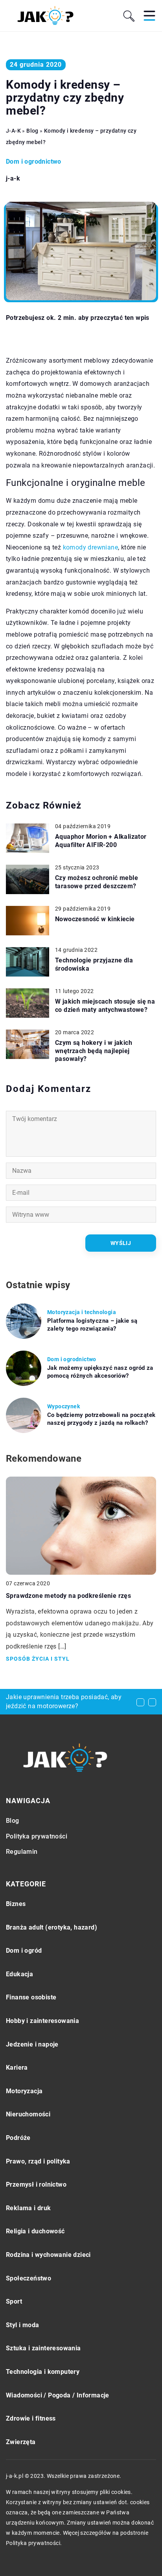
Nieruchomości (28, 2114)
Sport (14, 2301)
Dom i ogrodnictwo (34, 162)
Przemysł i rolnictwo (36, 2184)
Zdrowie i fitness (31, 2418)
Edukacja (19, 1974)
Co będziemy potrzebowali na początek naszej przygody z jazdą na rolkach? (101, 1419)
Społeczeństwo (29, 2278)
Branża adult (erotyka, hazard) (52, 1927)
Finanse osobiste (31, 1997)
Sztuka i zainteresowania (43, 2348)
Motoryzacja (24, 2091)
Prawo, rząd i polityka (38, 2161)
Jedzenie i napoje (32, 2044)
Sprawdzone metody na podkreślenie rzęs (68, 1596)
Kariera (17, 2068)
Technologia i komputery (43, 2372)
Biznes (16, 1904)
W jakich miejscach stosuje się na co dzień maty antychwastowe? (105, 1006)
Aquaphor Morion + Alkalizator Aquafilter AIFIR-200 (101, 841)
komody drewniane (90, 547)
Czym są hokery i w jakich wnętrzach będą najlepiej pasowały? (94, 1051)
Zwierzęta (21, 2442)
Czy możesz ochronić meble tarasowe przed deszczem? (97, 882)
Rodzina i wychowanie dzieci (48, 2255)
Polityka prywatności (37, 1836)
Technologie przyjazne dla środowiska (94, 964)
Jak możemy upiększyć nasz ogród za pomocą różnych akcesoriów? (100, 1372)
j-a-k (13, 179)
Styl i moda (22, 2325)
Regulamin (22, 1852)
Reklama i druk (29, 2208)
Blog (13, 1821)
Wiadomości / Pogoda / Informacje (58, 2395)
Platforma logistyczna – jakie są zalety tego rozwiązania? (92, 1325)
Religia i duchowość (35, 2231)
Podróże (18, 2138)
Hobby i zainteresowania (42, 2021)
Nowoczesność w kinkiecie (95, 919)
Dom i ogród (24, 1951)
